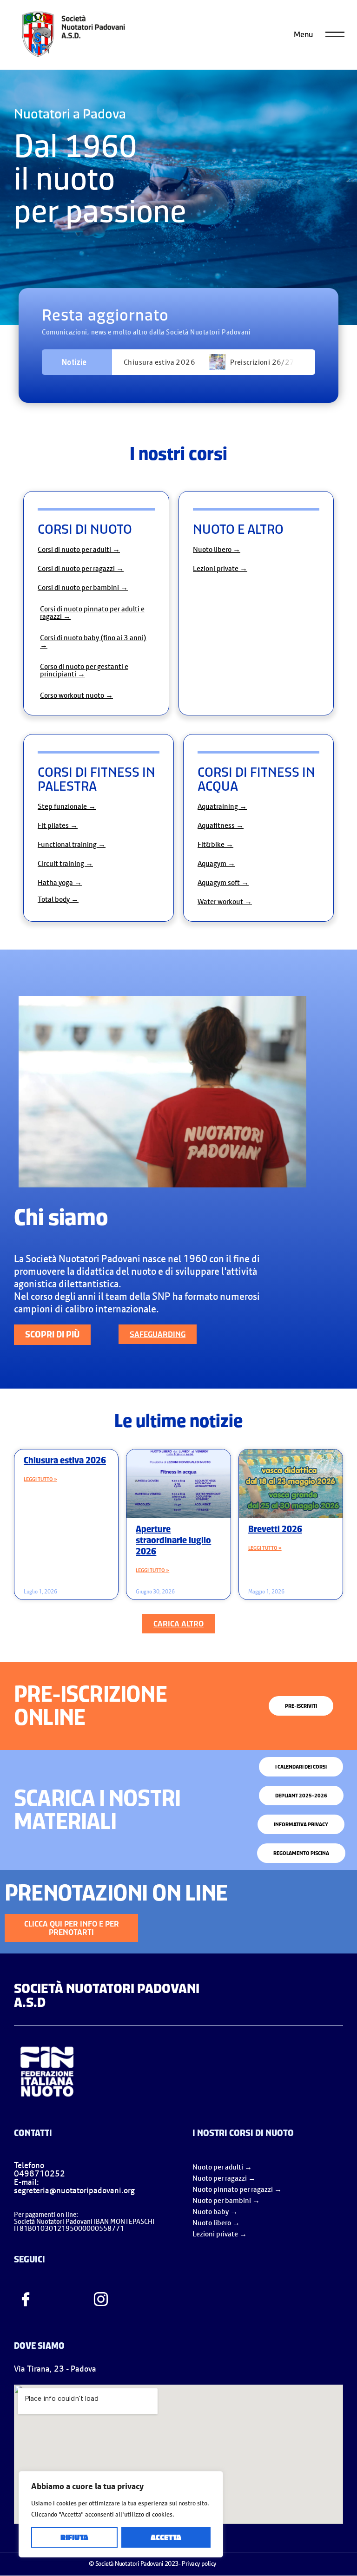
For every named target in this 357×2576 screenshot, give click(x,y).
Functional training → (72, 844)
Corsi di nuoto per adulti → (79, 549)
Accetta (166, 2537)
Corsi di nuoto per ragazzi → (81, 568)
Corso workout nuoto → (76, 695)
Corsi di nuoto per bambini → (83, 587)
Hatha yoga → (60, 882)
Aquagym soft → (223, 882)
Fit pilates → (58, 825)
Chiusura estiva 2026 (159, 362)
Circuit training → (65, 863)
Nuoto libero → (217, 549)
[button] (178, 1624)
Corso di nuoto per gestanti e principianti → (84, 670)
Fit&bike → (215, 844)
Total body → (58, 899)
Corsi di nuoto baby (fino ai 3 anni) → (93, 641)
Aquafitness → (221, 825)
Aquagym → (216, 863)
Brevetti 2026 (275, 1529)
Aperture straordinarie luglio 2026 (173, 1540)
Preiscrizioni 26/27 (262, 362)
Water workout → (225, 901)
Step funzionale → (67, 806)
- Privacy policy (197, 2563)
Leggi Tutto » (40, 1479)
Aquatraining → (222, 806)
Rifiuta (74, 2537)
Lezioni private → (220, 568)
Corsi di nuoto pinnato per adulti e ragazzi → (92, 612)
